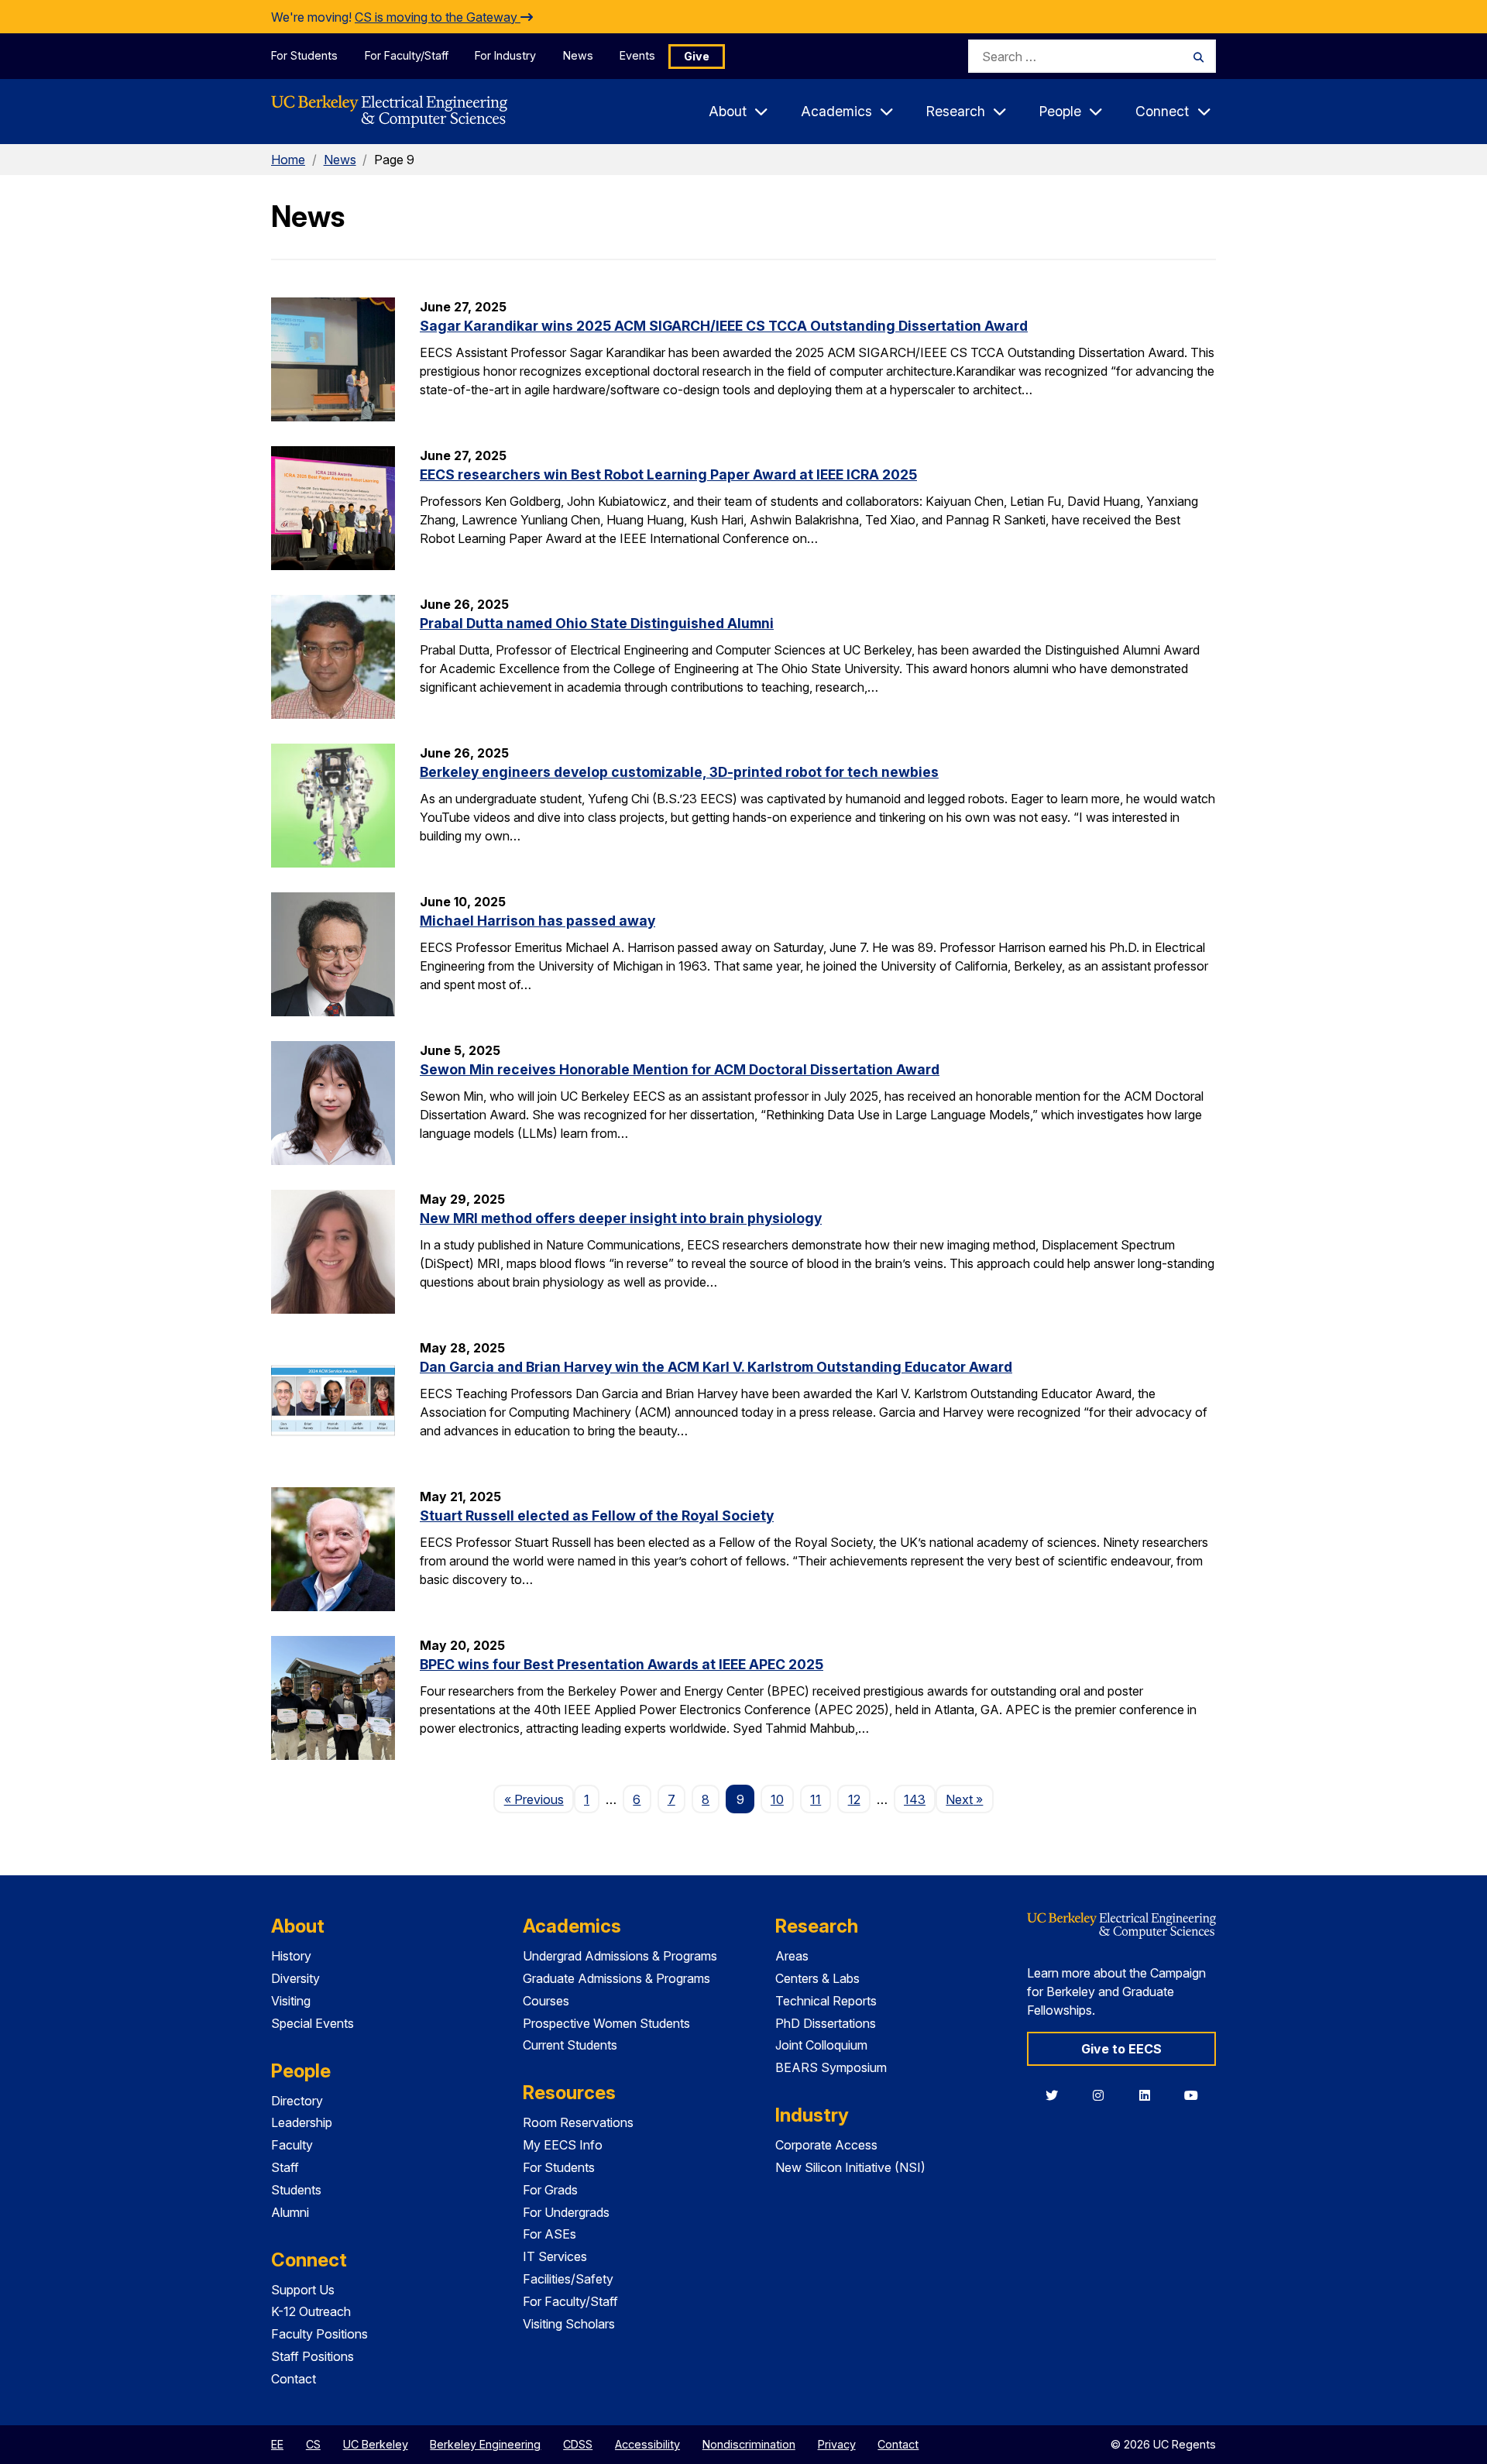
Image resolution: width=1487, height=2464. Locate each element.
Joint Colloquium (821, 2045)
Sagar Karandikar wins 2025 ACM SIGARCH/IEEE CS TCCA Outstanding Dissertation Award (724, 326)
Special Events (313, 2023)
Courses (546, 2001)
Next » (969, 1799)
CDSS (578, 2444)
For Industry (505, 55)
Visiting (291, 2001)
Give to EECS (1121, 2049)
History (291, 1956)
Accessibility (647, 2444)
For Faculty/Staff (407, 55)
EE (277, 2444)
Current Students (570, 2045)
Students (296, 2190)
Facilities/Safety (568, 2279)
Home (288, 160)
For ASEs (549, 2234)
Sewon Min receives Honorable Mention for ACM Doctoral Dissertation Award (680, 1069)
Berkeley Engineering (485, 2444)
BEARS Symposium (831, 2067)
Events (637, 55)
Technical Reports (826, 2001)
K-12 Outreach (311, 2311)
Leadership (302, 2122)
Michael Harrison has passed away (537, 921)
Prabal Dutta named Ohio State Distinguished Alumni (597, 623)
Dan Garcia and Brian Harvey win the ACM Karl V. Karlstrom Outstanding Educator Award (716, 1367)
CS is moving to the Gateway (438, 17)
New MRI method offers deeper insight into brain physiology (621, 1218)
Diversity (295, 1978)
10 (777, 1799)
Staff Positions (313, 2356)
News (578, 55)
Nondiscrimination (749, 2444)
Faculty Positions (319, 2334)
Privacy (837, 2444)
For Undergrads (566, 2212)
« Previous (539, 1799)
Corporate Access (826, 2145)
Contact (294, 2379)
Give (697, 56)
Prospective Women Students (606, 2023)
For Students (304, 55)
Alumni (290, 2212)
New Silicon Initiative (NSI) (850, 2167)
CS (313, 2444)
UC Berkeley (376, 2444)
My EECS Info (563, 2145)
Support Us (303, 2290)
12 (854, 1799)
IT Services (555, 2256)
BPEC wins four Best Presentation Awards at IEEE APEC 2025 (622, 1664)
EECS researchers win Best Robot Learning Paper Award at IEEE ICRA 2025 (668, 474)
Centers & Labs (817, 1978)
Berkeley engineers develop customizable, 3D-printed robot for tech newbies (679, 772)
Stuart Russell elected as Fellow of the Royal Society (597, 1516)
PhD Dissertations (826, 2023)
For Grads (550, 2190)
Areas (792, 1956)
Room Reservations (578, 2122)
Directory (297, 2101)
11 (816, 1799)
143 (915, 1799)
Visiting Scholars (569, 2324)
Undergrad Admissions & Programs (620, 1956)
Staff (285, 2167)
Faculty (292, 2145)
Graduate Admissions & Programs (616, 1978)
